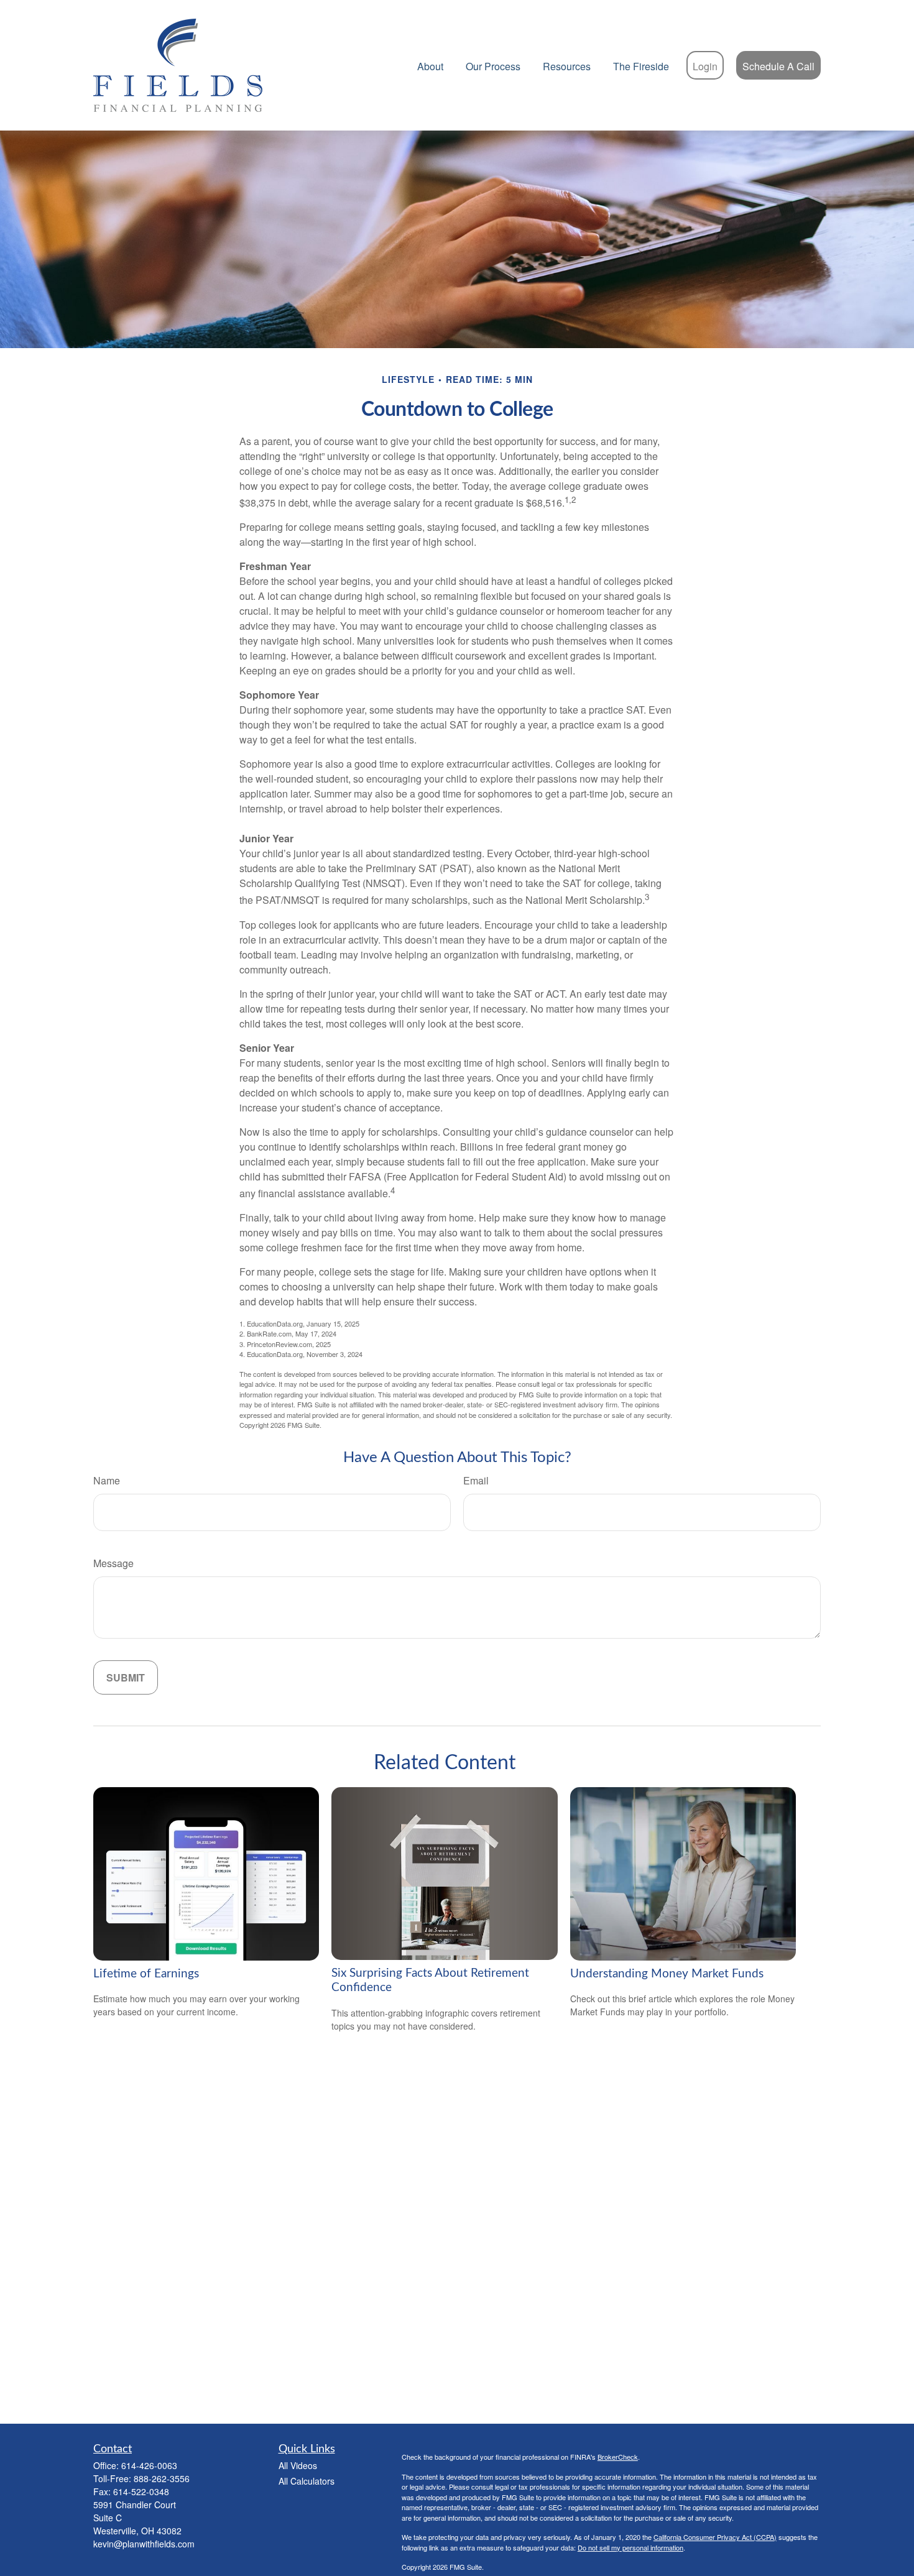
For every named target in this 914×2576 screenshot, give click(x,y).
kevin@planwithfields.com (144, 2544)
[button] (430, 65)
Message (113, 1563)
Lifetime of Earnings (146, 1974)
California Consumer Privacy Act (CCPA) (715, 2537)
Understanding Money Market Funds (667, 1974)
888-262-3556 (162, 2478)
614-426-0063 (149, 2465)
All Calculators (307, 2481)
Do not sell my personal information (630, 2547)
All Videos (298, 2465)
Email (476, 1480)
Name (107, 1480)
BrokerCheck (618, 2457)
